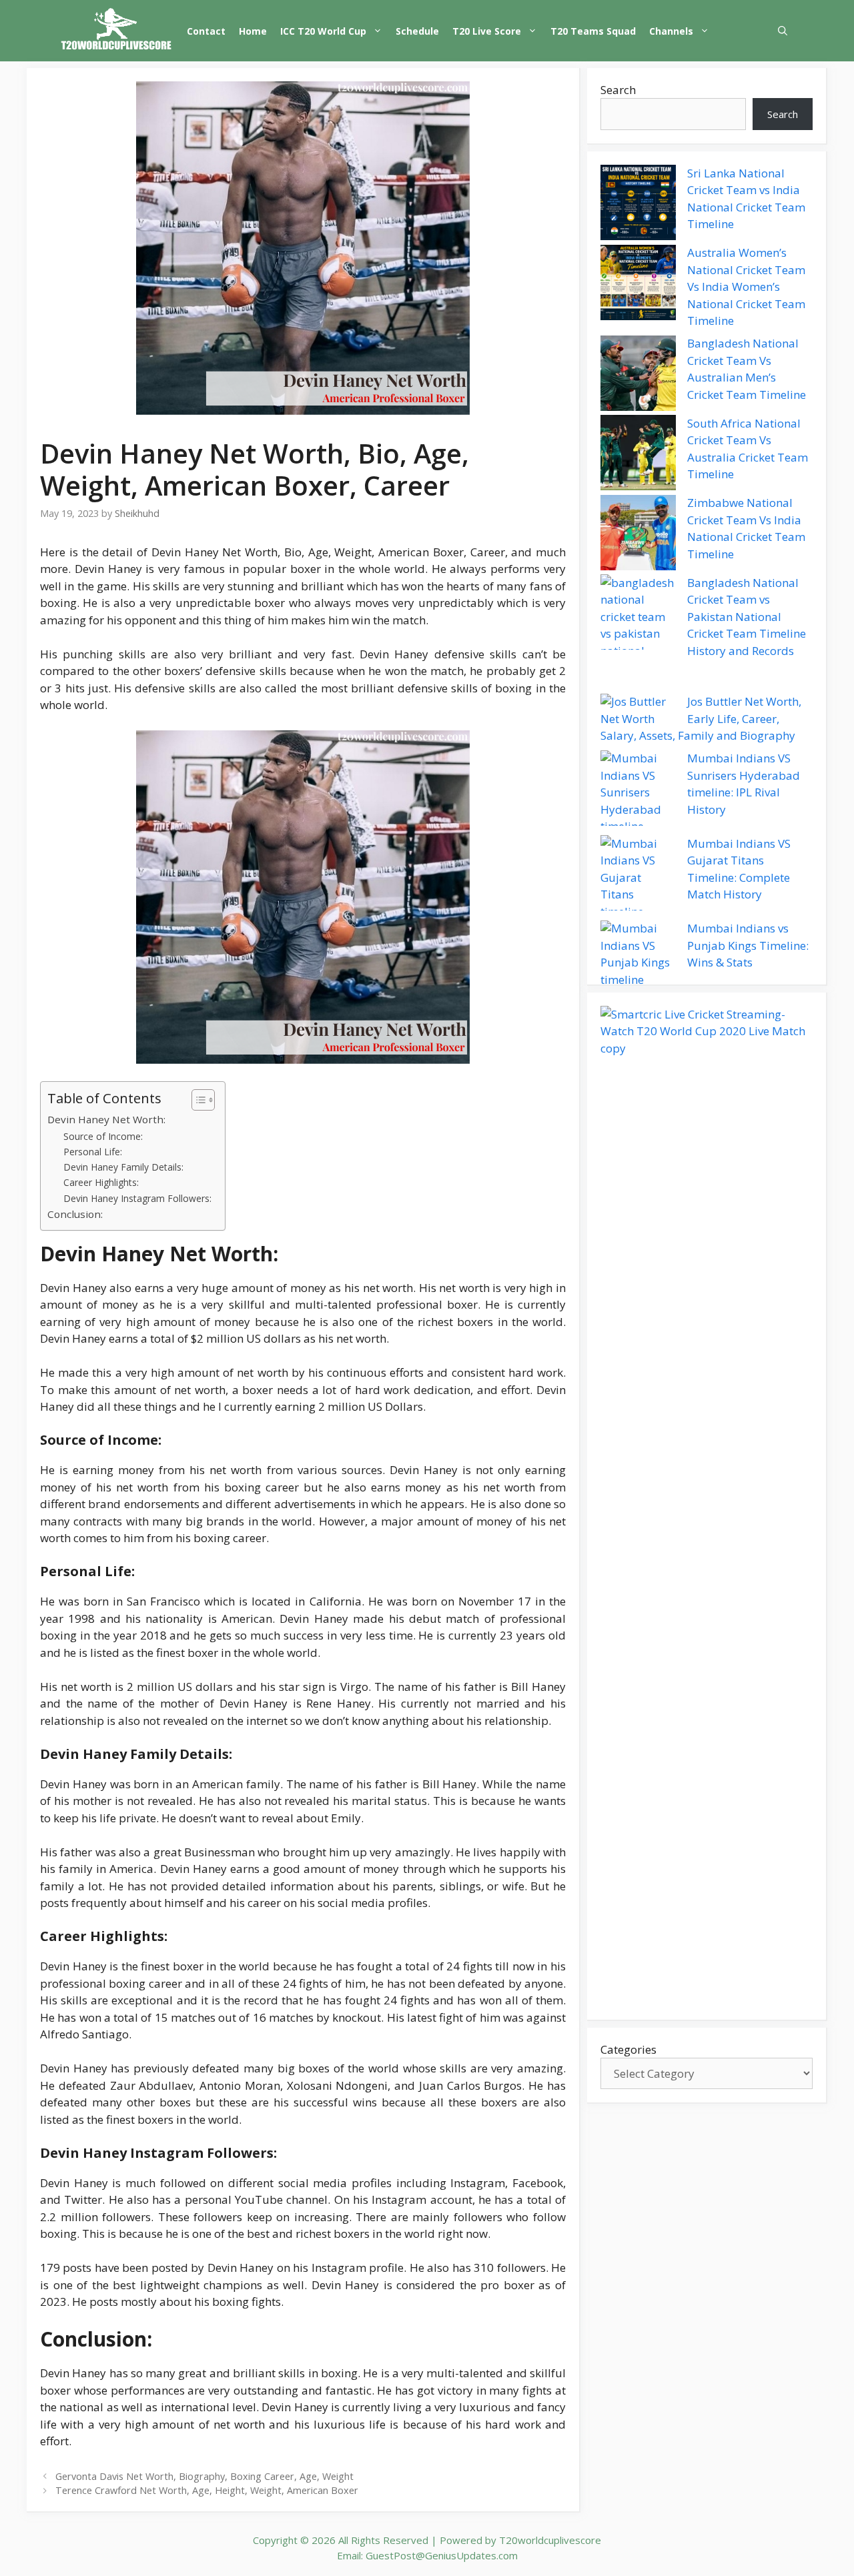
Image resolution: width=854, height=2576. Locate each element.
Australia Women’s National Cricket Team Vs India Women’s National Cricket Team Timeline (746, 287)
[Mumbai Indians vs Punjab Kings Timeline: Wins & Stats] (638, 954)
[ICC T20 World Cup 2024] (117, 31)
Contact (206, 31)
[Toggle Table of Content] (196, 1100)
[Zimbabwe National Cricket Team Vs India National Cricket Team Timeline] (638, 535)
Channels (671, 31)
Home (253, 31)
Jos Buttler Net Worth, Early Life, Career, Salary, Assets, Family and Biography (701, 719)
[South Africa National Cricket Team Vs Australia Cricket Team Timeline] (638, 455)
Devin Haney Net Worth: (106, 1119)
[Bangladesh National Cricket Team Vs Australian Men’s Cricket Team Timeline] (638, 376)
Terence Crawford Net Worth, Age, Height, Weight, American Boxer (207, 2490)
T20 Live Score (487, 31)
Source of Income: (103, 1136)
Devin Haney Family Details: (123, 1167)
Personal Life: (93, 1152)
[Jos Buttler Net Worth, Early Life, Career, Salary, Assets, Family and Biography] (638, 711)
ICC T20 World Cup (323, 31)
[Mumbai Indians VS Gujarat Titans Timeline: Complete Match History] (638, 878)
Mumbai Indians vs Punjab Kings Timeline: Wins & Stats (748, 946)
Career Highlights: (101, 1182)
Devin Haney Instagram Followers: (137, 1198)
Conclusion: (75, 1214)
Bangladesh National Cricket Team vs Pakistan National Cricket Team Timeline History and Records (747, 617)
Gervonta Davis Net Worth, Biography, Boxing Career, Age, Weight (204, 2476)
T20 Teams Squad (593, 31)
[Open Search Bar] (783, 31)
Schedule (417, 31)
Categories (628, 2049)
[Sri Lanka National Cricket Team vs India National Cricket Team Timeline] (638, 205)
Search (618, 90)
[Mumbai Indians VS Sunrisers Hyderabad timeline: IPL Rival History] (638, 793)
